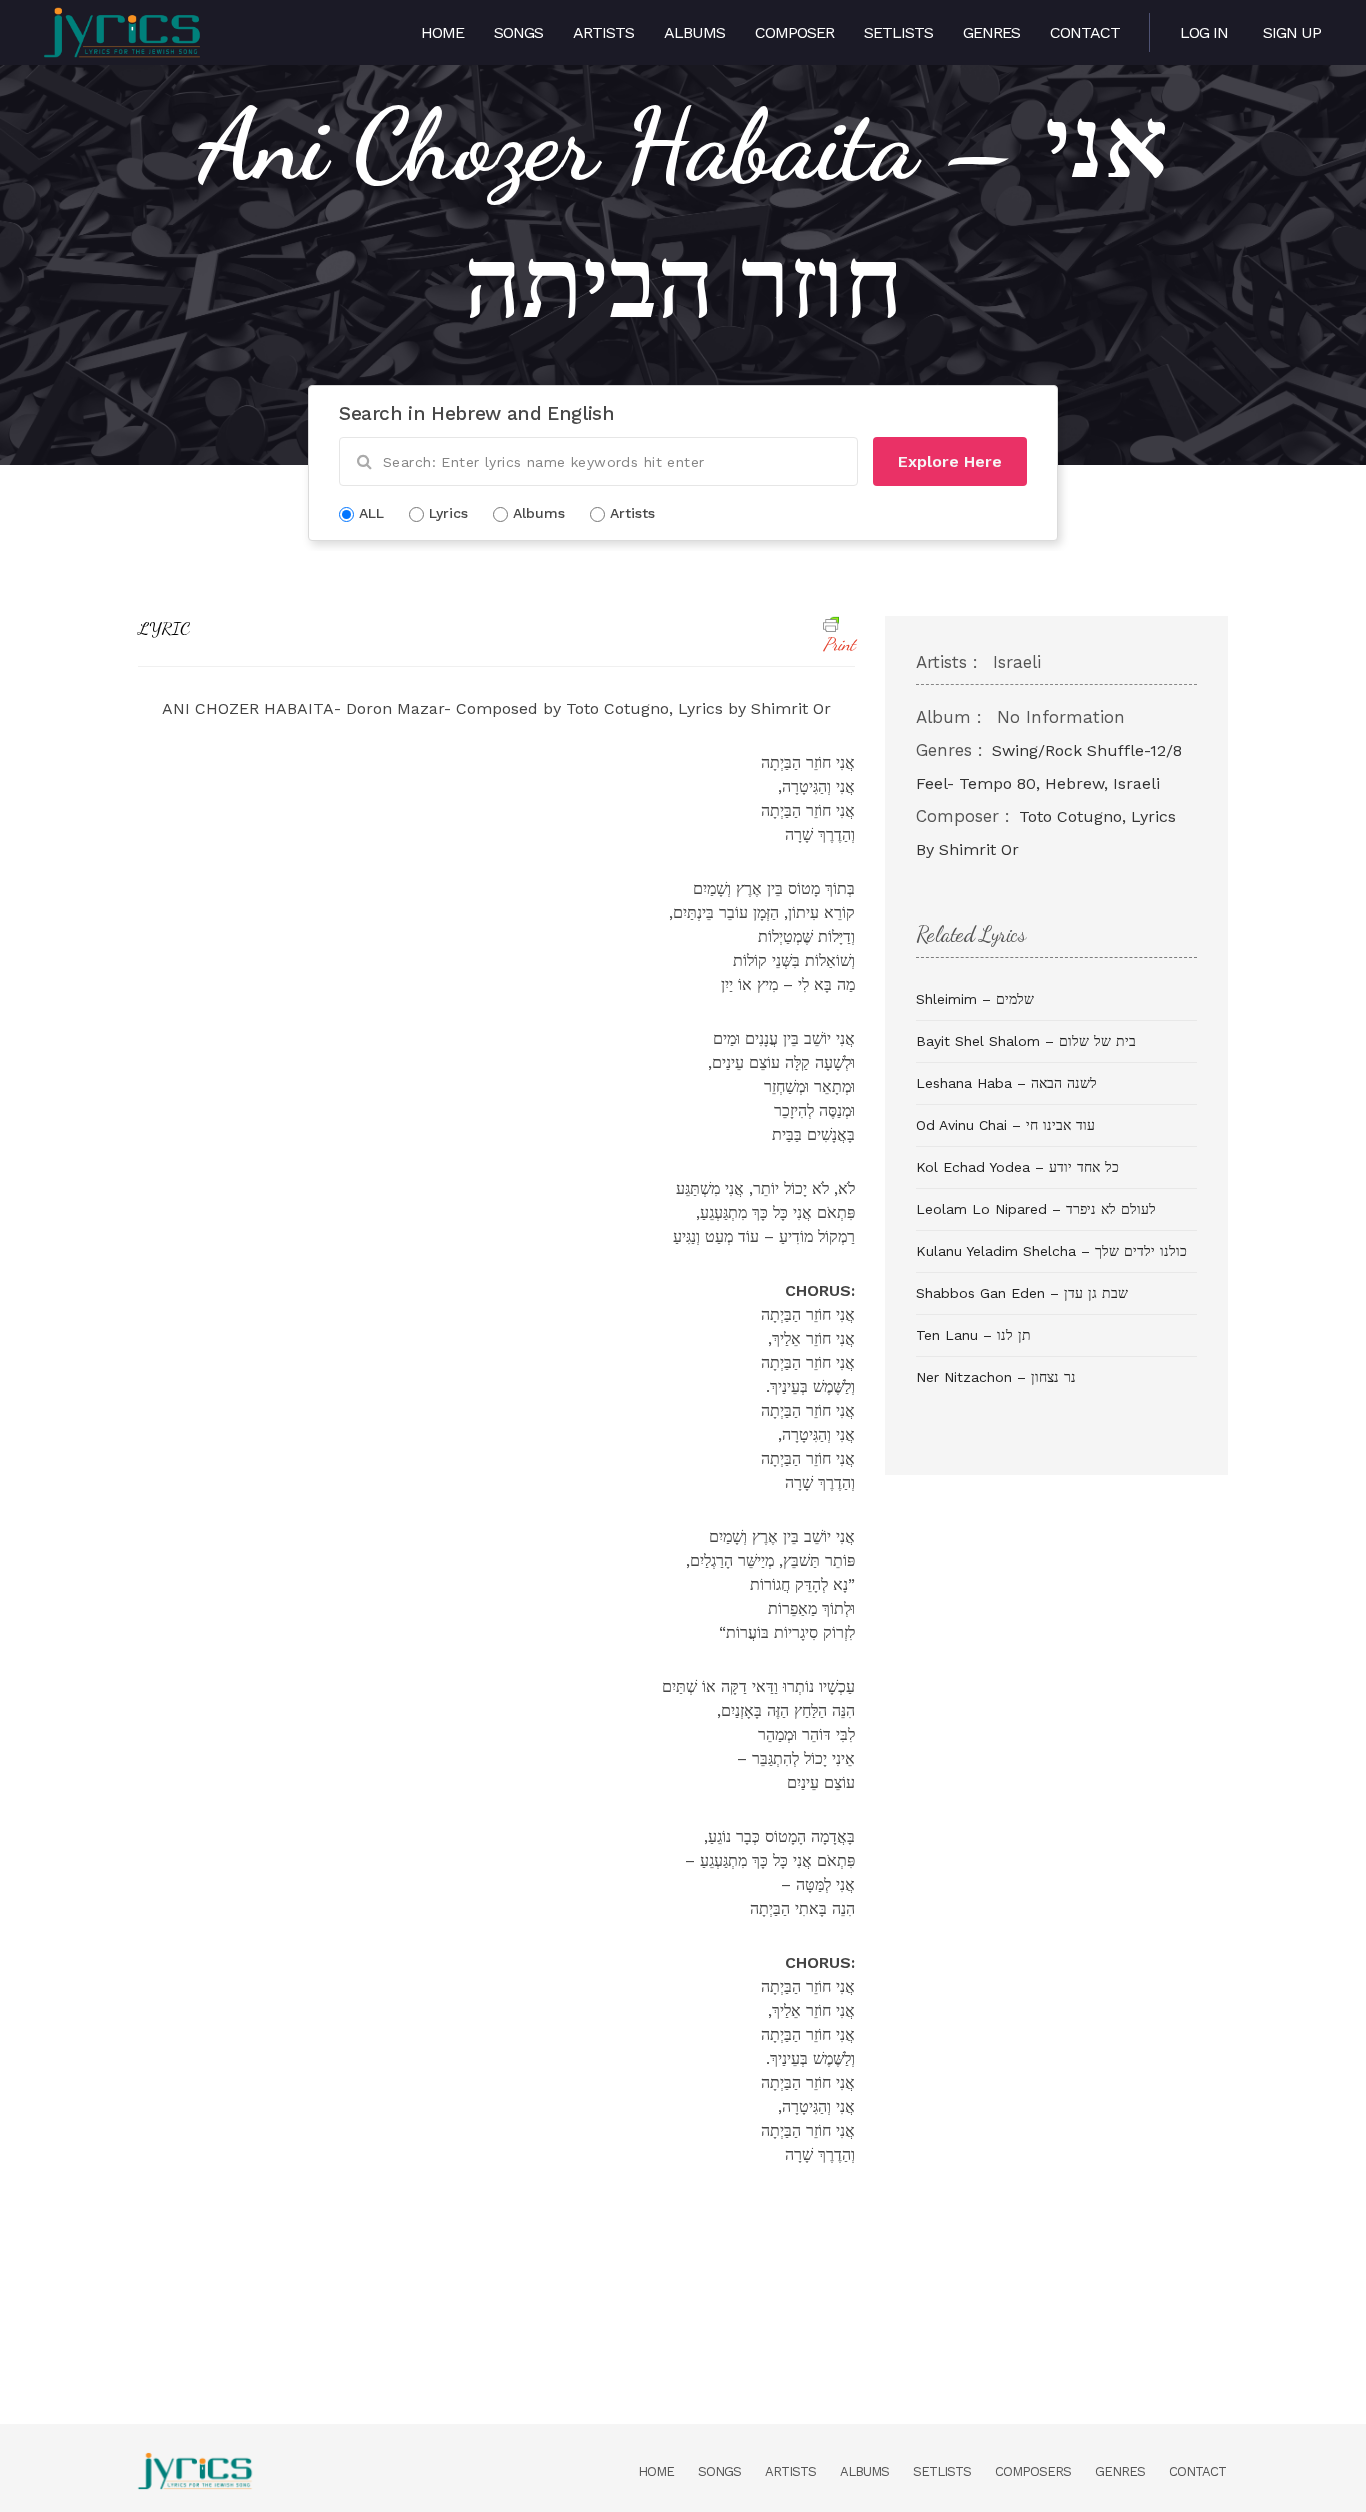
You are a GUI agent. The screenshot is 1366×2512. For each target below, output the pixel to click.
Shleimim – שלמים (975, 999)
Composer (794, 32)
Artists (603, 32)
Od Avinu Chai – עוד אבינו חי (1005, 1125)
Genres (991, 32)
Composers (1033, 2471)
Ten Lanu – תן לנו (973, 1335)
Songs (518, 32)
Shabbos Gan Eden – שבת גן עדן (1022, 1293)
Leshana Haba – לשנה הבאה (1006, 1083)
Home (442, 32)
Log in (1204, 32)
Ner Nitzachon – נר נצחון (996, 1377)
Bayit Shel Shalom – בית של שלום (1026, 1041)
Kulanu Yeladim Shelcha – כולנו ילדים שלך (1051, 1251)
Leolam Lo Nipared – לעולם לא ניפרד (1036, 1209)
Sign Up (1292, 32)
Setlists (898, 32)
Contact (1085, 32)
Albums (694, 32)
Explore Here (950, 461)
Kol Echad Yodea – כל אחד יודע (1017, 1167)
